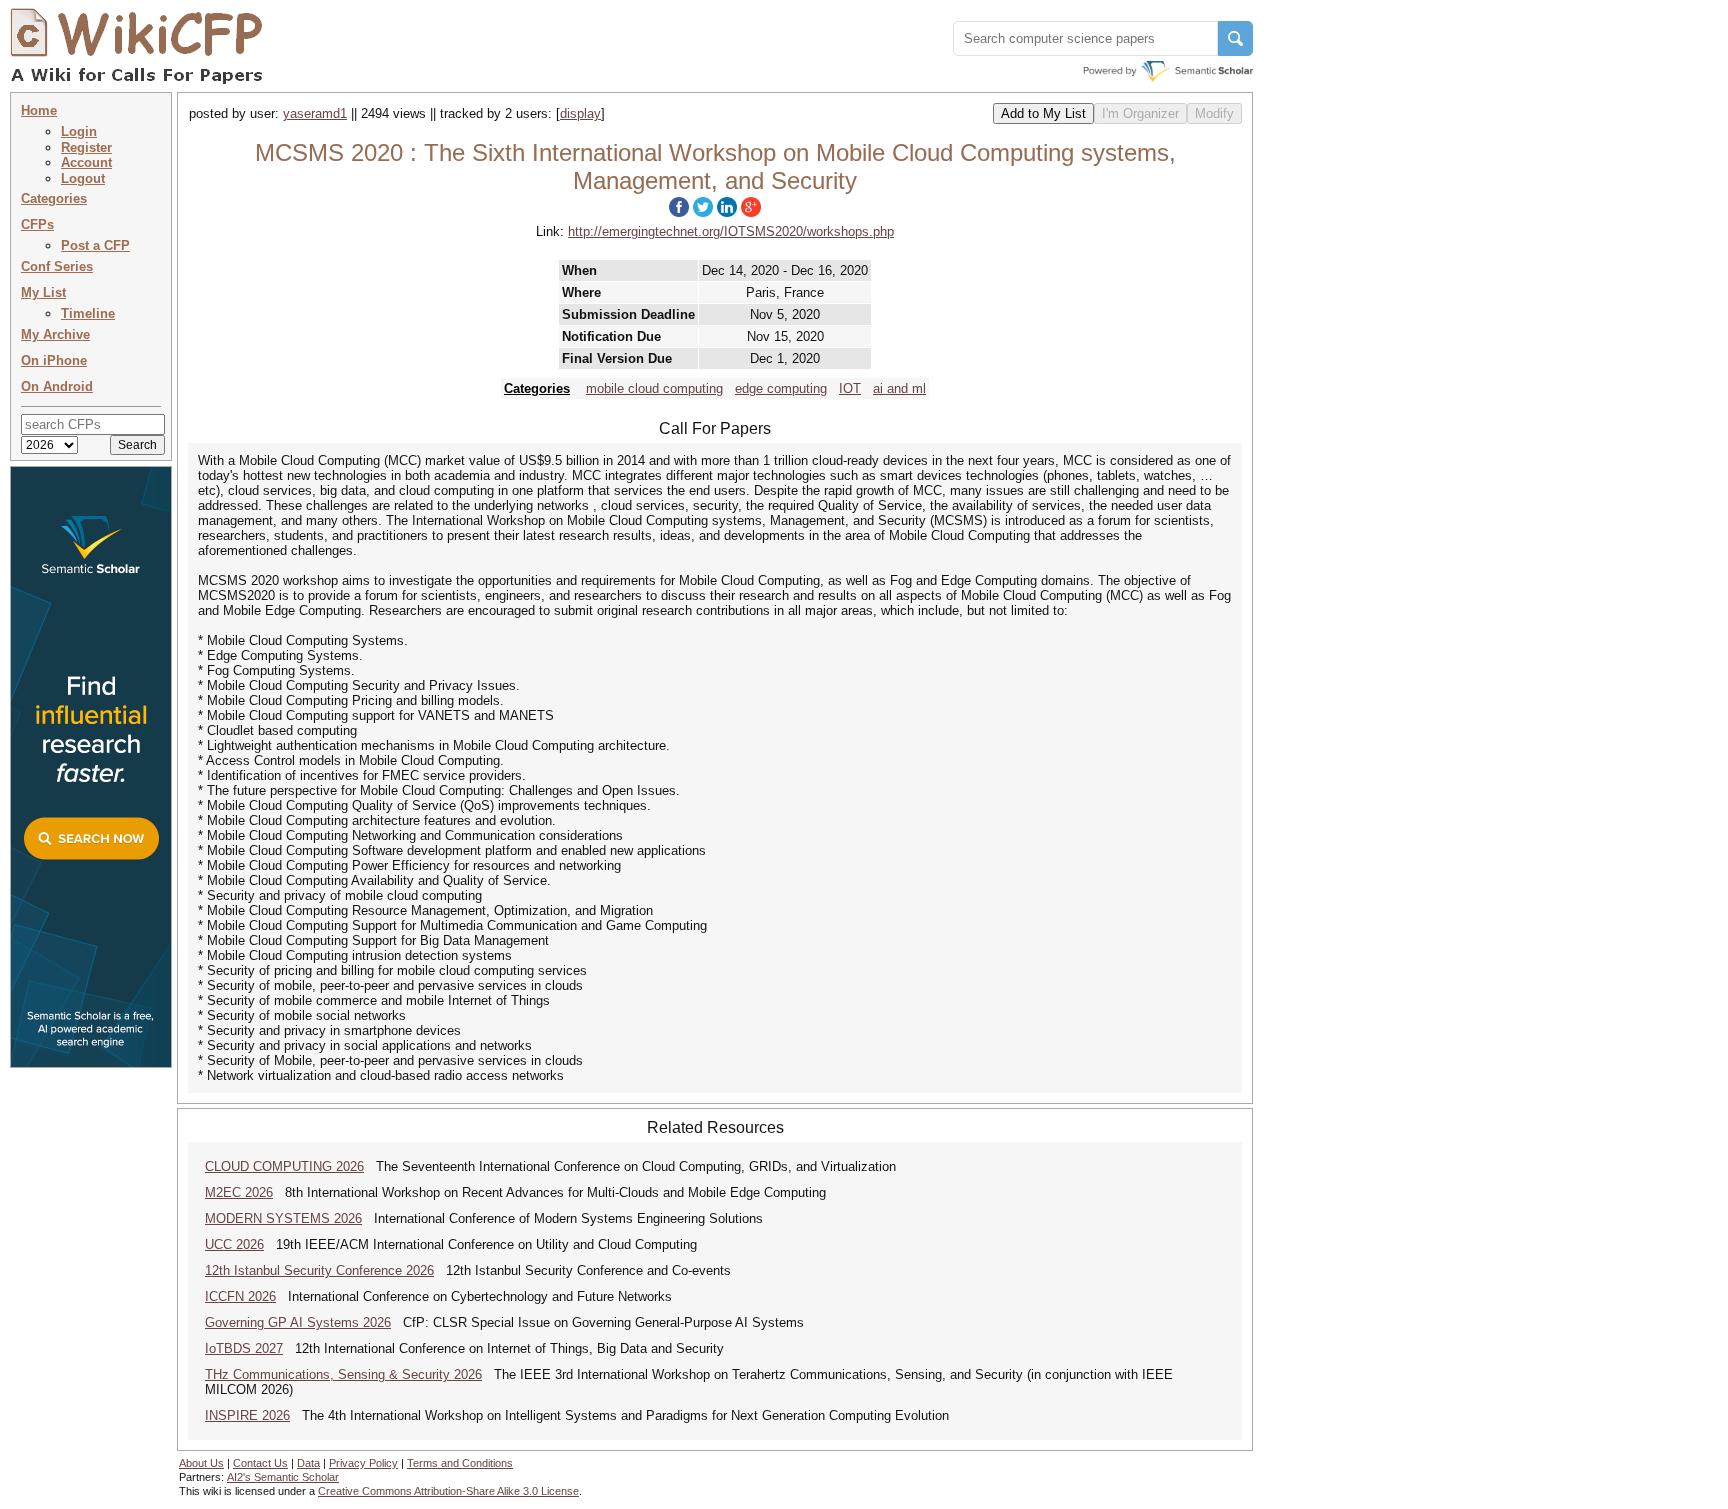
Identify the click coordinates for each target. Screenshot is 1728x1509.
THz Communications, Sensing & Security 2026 (343, 1374)
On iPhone (54, 360)
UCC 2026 (234, 1244)
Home (39, 110)
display (580, 113)
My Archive (55, 334)
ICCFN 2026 (240, 1296)
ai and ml (899, 388)
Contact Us (260, 1463)
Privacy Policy (363, 1463)
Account (86, 162)
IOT (850, 388)
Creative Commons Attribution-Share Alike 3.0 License (448, 1491)
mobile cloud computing (654, 388)
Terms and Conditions (460, 1463)
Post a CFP (95, 245)
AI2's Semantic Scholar (283, 1477)
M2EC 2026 (239, 1192)
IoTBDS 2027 (244, 1348)
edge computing (781, 388)
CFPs (37, 224)
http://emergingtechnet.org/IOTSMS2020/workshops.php (731, 231)
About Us (201, 1463)
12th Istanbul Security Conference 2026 (319, 1270)
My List (43, 292)
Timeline (88, 313)
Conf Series (57, 266)
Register (86, 147)
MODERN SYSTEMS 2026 (283, 1218)
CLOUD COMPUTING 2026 (284, 1166)
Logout (83, 178)
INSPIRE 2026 (247, 1415)
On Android (57, 386)
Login (79, 131)
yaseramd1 (315, 113)
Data (308, 1463)
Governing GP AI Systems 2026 (298, 1322)
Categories (54, 198)
